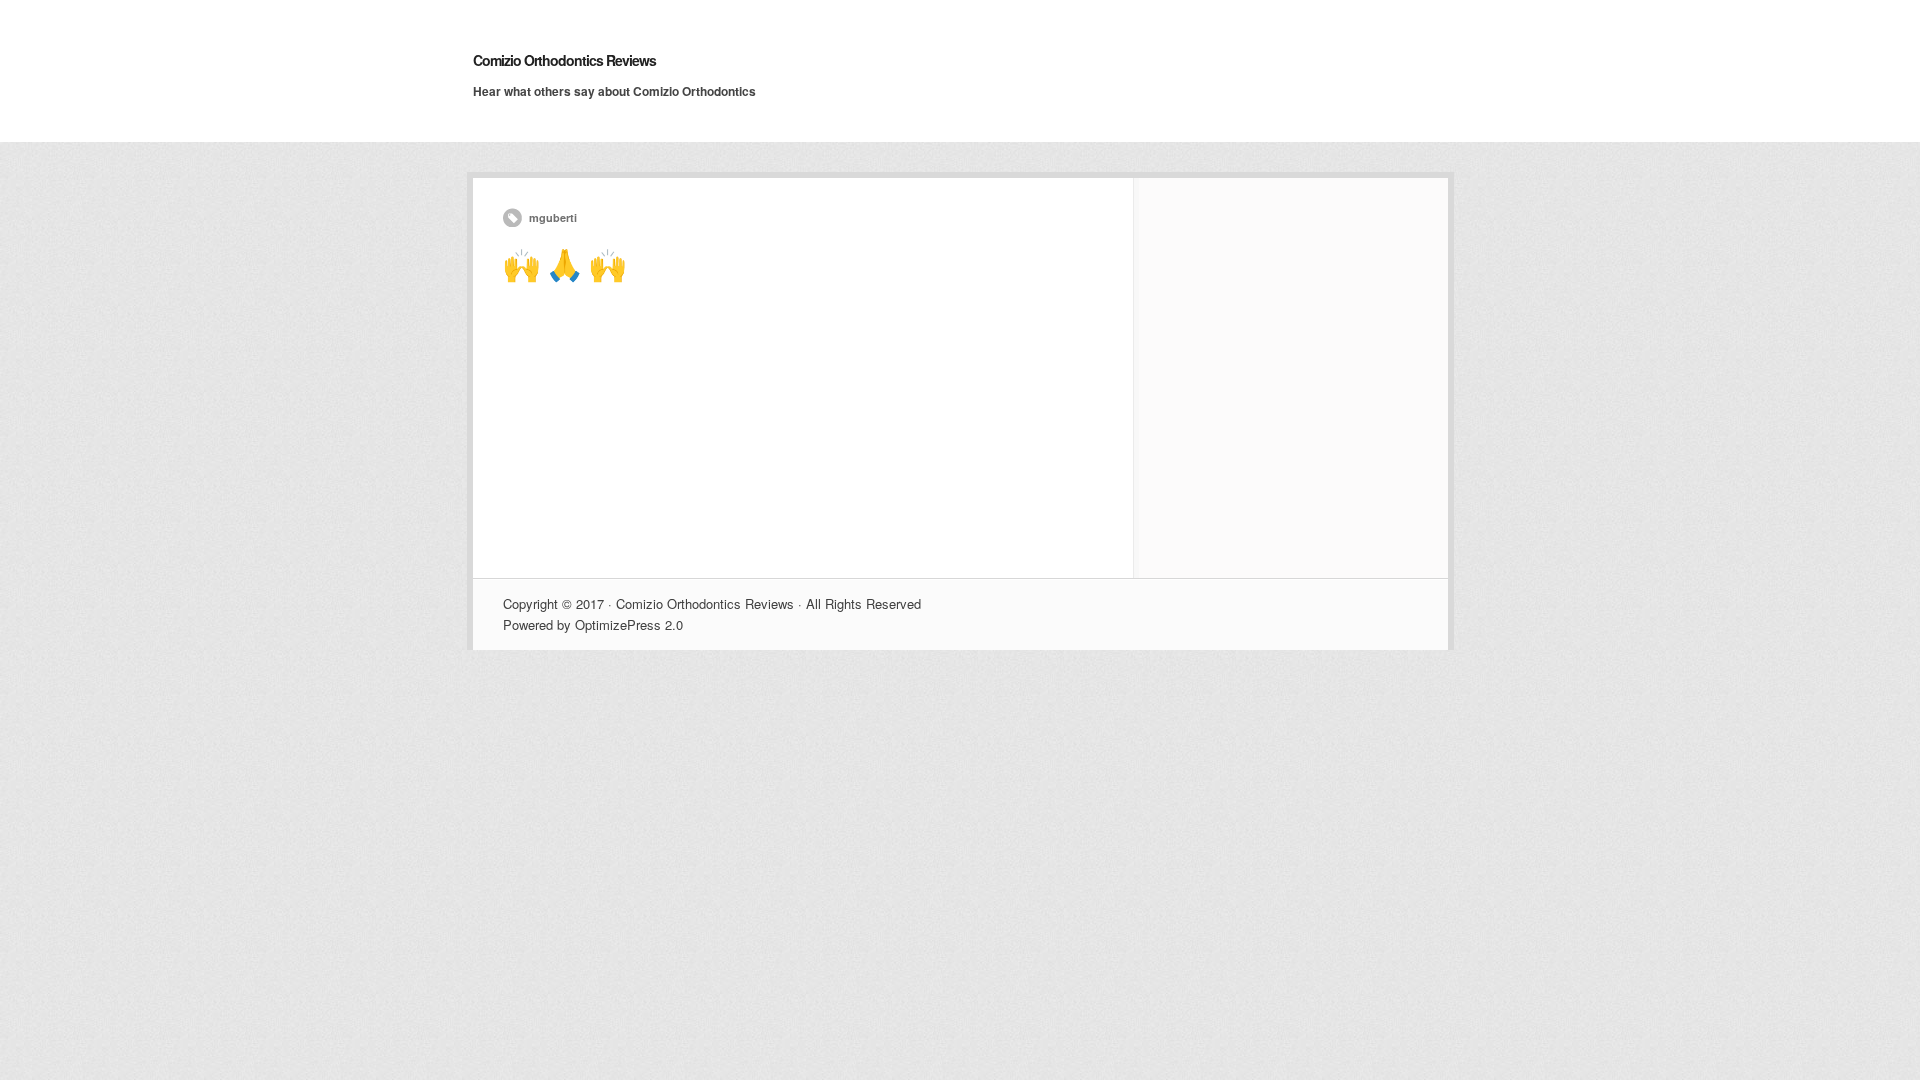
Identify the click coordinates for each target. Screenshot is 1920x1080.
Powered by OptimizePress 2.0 (593, 624)
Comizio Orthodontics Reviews (564, 60)
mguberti (553, 217)
